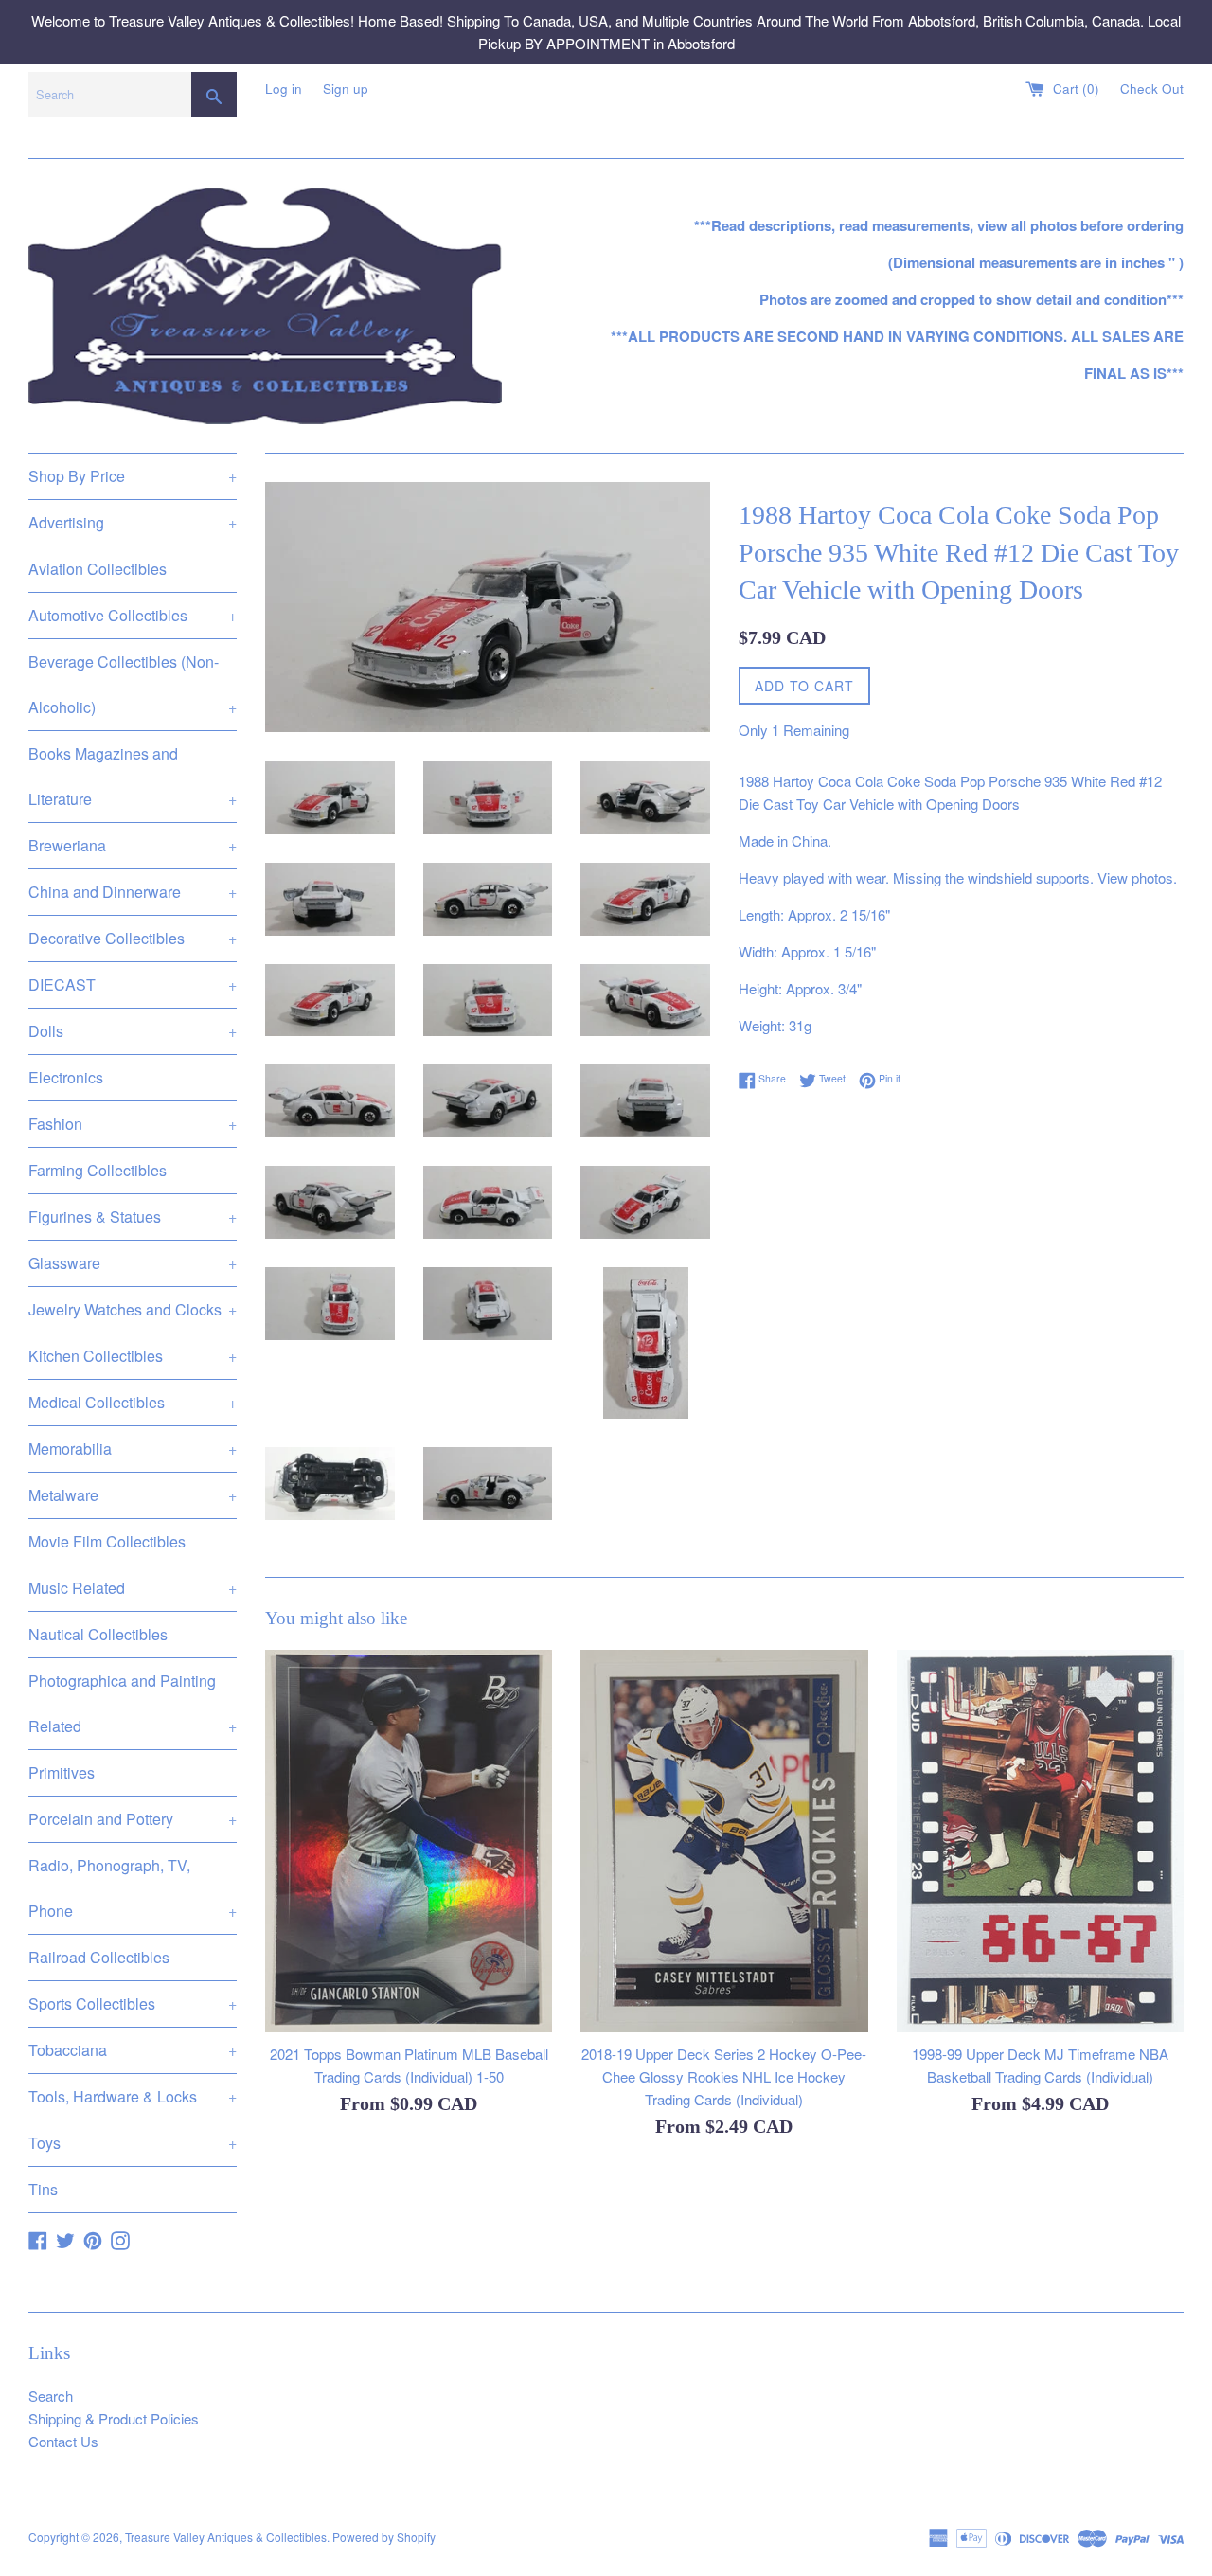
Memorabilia (133, 1449)
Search (51, 2396)
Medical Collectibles (133, 1402)
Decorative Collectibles (133, 938)
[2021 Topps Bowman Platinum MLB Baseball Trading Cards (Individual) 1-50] (409, 1841)
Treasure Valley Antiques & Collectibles (226, 2537)
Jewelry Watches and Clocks (133, 1309)
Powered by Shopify (384, 2537)
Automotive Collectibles (133, 615)
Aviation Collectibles (98, 569)
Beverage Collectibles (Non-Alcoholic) (133, 684)
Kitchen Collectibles (133, 1356)
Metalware (133, 1495)
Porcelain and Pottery (133, 1819)
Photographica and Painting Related (133, 1703)
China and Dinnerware (133, 892)
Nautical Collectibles (98, 1634)
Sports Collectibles (133, 2004)
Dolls (133, 1031)
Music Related (133, 1588)
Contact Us (63, 2441)
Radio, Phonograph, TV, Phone (133, 1888)
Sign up (346, 89)
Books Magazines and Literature (133, 776)
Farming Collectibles (98, 1170)
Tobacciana (133, 2050)
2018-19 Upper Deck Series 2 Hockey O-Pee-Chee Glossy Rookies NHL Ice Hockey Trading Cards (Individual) (724, 2075)
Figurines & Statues (133, 1216)
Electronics (66, 1077)
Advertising (133, 522)
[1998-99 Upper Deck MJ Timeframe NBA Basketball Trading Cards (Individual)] (1040, 1841)
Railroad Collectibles (99, 1957)
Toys (133, 2143)
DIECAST (133, 984)
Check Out (1152, 89)
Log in (284, 89)
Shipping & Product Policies (114, 2418)
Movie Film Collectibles (107, 1541)
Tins (43, 2189)
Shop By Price (133, 476)
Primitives (62, 1772)
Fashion (133, 1124)
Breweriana (133, 845)
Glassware (133, 1263)
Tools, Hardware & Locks (133, 2096)
